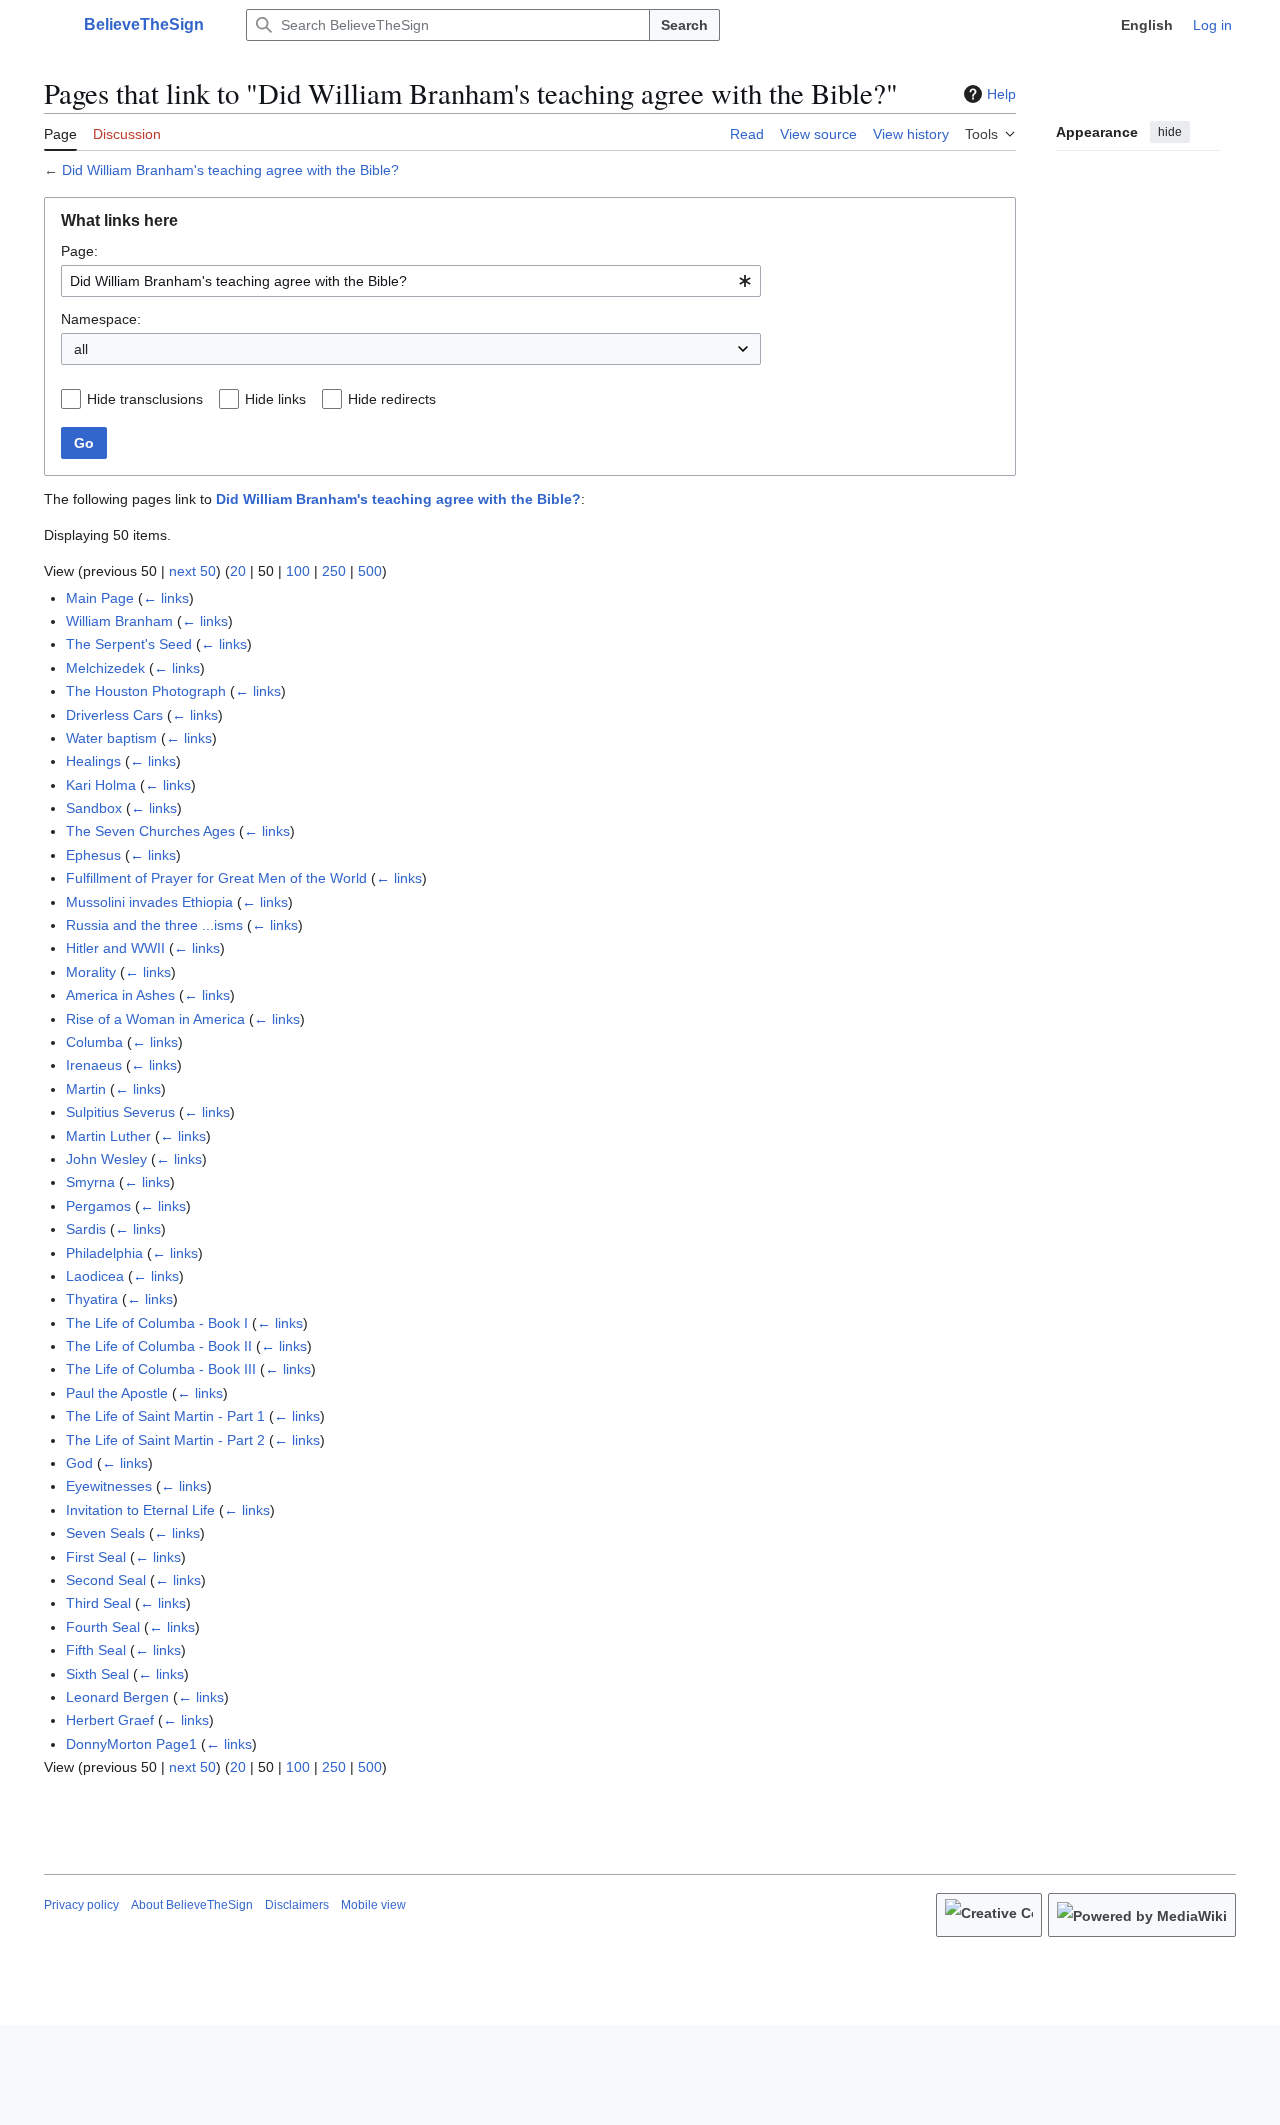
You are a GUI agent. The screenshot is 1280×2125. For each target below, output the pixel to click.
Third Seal (98, 1603)
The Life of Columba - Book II (159, 1346)
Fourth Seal (103, 1627)
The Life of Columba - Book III (161, 1369)
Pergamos (98, 1206)
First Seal (96, 1557)
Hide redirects (392, 399)
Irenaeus (94, 1065)
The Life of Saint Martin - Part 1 (165, 1416)
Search (684, 25)
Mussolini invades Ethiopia (149, 902)
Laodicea (95, 1276)
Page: (79, 251)
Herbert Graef (110, 1720)
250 (334, 571)
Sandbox (94, 808)
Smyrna (90, 1182)
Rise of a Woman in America (155, 1019)
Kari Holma (101, 785)
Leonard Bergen (117, 1697)
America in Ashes (120, 995)
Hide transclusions (145, 399)
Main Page (100, 598)
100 (298, 571)
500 (370, 571)
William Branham (119, 621)
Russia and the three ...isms (154, 925)
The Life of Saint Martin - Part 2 (165, 1440)
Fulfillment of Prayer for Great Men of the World (216, 878)
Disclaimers (297, 1905)
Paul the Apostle (117, 1393)
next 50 (192, 571)
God (79, 1463)
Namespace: (101, 319)
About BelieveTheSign (192, 1905)
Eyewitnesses (109, 1486)
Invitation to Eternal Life (140, 1510)
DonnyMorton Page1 (131, 1744)
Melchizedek (105, 668)
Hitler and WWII (115, 948)
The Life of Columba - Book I (157, 1323)
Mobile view (373, 1905)
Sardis (86, 1229)
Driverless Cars (114, 715)
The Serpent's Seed (129, 644)
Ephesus (93, 855)
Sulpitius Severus (120, 1112)
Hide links (275, 399)
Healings (93, 761)
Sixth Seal (97, 1674)
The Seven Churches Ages (150, 831)
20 (238, 571)
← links (166, 598)
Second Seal (106, 1580)
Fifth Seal (96, 1650)
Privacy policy (81, 1905)
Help (1001, 94)
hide (1170, 132)
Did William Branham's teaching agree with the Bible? (230, 170)
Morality (91, 972)
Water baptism (111, 738)
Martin (86, 1089)
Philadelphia (104, 1253)
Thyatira (92, 1299)
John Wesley (106, 1159)
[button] (54, 25)
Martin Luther (108, 1136)
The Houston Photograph (146, 691)
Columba (94, 1042)
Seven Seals (105, 1533)
